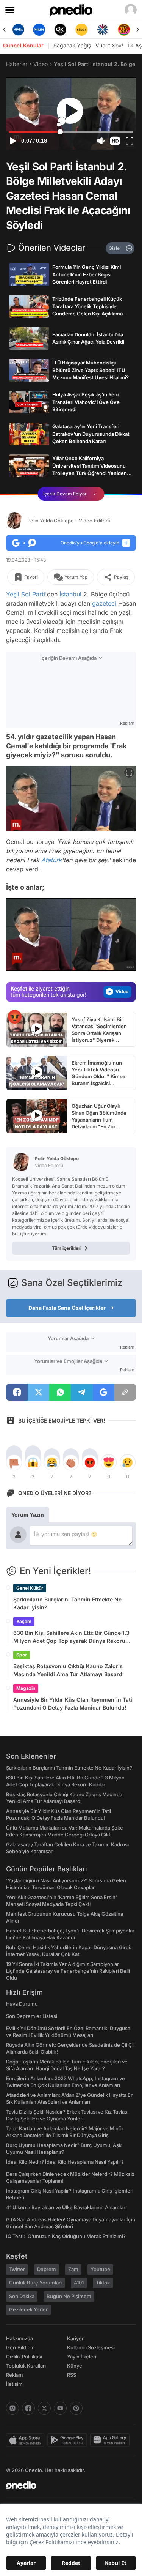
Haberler (17, 64)
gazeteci (104, 603)
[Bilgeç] (124, 30)
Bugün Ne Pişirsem (69, 2296)
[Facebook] (28, 2408)
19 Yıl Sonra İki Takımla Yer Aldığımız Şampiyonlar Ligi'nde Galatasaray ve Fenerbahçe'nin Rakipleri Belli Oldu (68, 1971)
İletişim (14, 2384)
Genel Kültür (30, 1588)
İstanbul (70, 594)
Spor (22, 1655)
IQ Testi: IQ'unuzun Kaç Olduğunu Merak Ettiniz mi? (66, 2236)
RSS (72, 2375)
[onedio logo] (66, 2485)
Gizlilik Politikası (24, 2357)
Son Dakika (22, 2296)
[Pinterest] (76, 2408)
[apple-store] (27, 2440)
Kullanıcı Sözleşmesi (91, 2347)
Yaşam (24, 1621)
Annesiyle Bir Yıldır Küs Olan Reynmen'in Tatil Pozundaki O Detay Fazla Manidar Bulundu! (73, 1704)
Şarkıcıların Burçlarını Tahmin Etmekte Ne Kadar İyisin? (67, 1603)
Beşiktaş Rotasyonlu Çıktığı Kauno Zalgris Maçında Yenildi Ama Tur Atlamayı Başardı (69, 1670)
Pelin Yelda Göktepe (69, 521)
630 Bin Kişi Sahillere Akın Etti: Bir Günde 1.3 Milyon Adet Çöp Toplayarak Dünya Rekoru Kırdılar (71, 1637)
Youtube (100, 2269)
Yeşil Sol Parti (26, 594)
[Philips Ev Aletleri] (18, 30)
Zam (73, 2269)
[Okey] (39, 30)
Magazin (26, 1688)
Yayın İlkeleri (82, 2357)
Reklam (15, 2375)
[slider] (71, 132)
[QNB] (81, 30)
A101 (79, 2283)
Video (41, 64)
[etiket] (15, 1017)
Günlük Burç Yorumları (35, 2283)
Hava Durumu (22, 2004)
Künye (75, 2366)
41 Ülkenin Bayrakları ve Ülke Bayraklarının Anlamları (66, 2207)
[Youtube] (60, 2408)
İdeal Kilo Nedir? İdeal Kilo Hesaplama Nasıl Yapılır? (65, 2162)
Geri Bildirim (20, 2347)
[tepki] (14, 1462)
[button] (115, 141)
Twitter (17, 2269)
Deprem (47, 2269)
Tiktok (103, 2283)
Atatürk (51, 860)
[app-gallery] (111, 2440)
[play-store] (69, 2440)
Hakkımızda (20, 2338)
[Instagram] (12, 2408)
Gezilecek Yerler (28, 2309)
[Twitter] (44, 2408)
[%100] (61, 30)
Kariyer (75, 2338)
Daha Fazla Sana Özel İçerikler (67, 1308)
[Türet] (103, 30)
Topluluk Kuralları (26, 2366)
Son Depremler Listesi (32, 2016)
